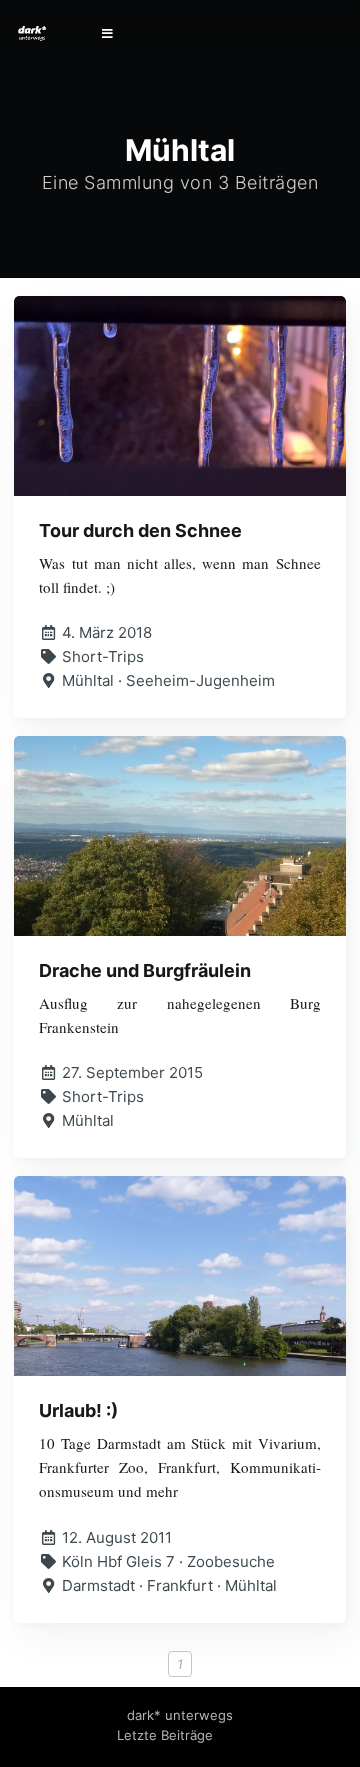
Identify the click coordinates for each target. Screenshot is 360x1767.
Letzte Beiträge (165, 1735)
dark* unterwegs (180, 1715)
